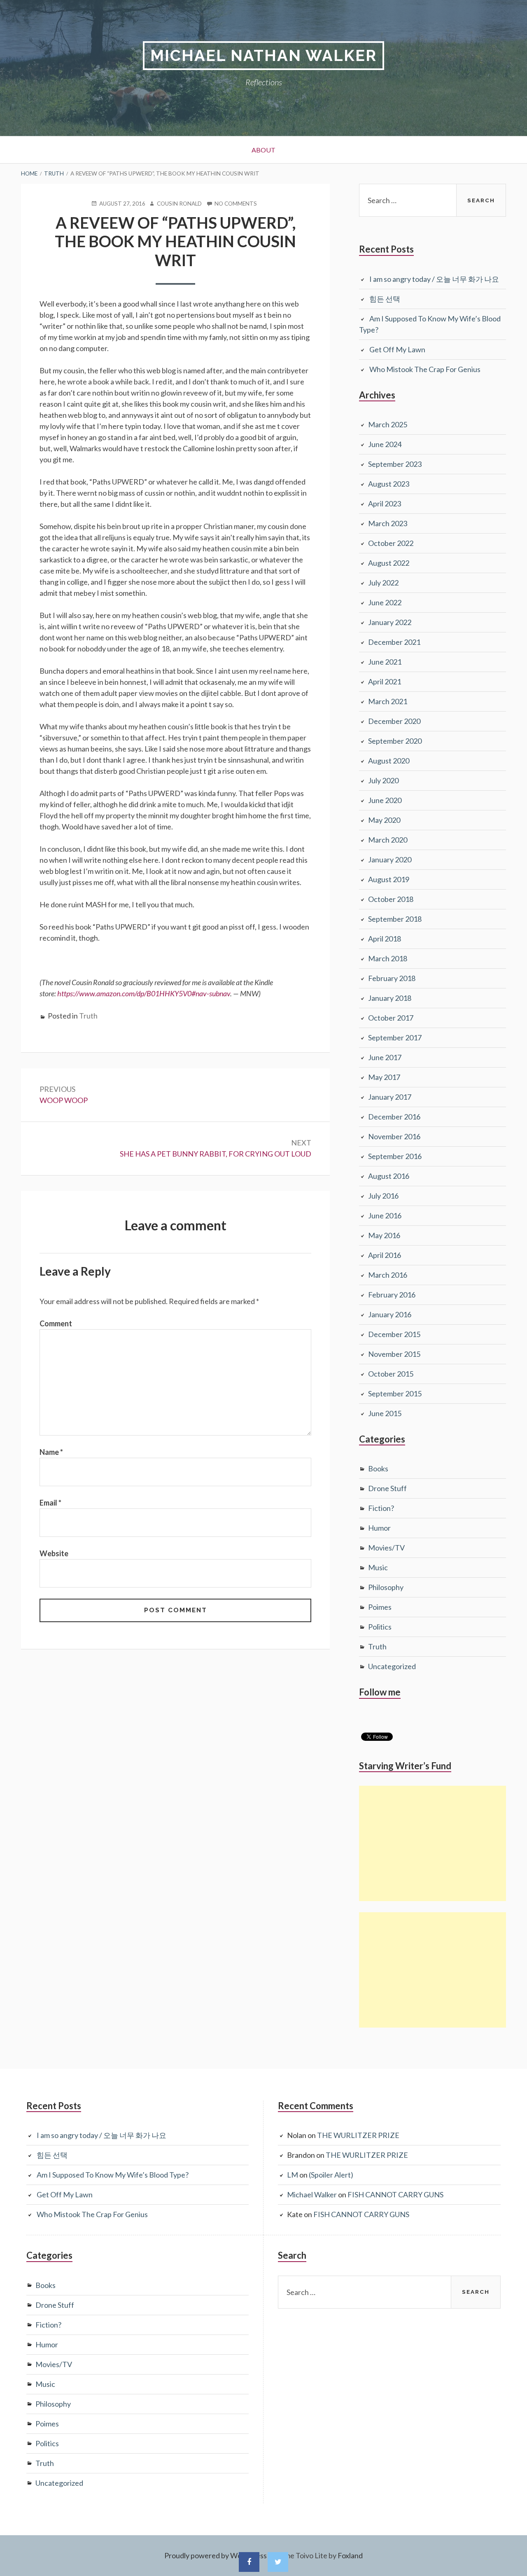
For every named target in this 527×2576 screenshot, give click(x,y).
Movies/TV (386, 1548)
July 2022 (383, 583)
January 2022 (390, 622)
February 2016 (392, 1295)
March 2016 (388, 1275)
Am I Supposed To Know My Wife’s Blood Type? (113, 2175)
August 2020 (389, 761)
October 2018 (391, 899)
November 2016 (394, 1136)
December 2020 (394, 721)
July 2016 (383, 1196)
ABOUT (263, 150)
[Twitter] (278, 2562)
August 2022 (389, 563)
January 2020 (390, 859)
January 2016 (390, 1314)
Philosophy (386, 1587)
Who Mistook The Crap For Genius (425, 369)
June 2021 (385, 662)
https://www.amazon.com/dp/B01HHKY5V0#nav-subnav (144, 993)
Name (51, 1452)
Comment (56, 1323)
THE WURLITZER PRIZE (358, 2135)
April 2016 (385, 1255)
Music (378, 1567)
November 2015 (394, 1354)
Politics (380, 1627)
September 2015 (395, 1393)
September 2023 (395, 464)
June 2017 (385, 1057)
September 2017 (395, 1037)
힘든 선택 (385, 299)
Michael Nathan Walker (263, 55)
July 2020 (383, 780)
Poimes (380, 1607)
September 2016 (395, 1156)
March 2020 (388, 840)
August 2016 (389, 1176)
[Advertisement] (433, 1843)
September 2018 (395, 919)
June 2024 (385, 444)
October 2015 (391, 1374)
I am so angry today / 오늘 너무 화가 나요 (434, 279)
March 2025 (388, 424)
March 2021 (388, 701)
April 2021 (385, 681)
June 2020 (385, 800)
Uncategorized (392, 1666)
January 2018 (390, 998)
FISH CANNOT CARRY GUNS (395, 2194)
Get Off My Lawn (397, 349)
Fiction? (381, 1508)
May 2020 (384, 820)
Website (54, 1553)
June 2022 (385, 602)
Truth (88, 1016)
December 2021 (394, 642)
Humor (379, 1528)
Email (50, 1503)
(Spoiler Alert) (331, 2175)
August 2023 (389, 484)
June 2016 (385, 1215)
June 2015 (385, 1413)
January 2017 (390, 1097)
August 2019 (389, 879)
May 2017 (384, 1077)
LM (293, 2175)
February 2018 (392, 978)
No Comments (236, 204)
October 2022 (391, 543)
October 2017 (391, 1018)
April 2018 (385, 939)
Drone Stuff (387, 1488)
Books (378, 1468)
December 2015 (394, 1334)
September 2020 (395, 741)
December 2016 (394, 1117)
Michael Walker (312, 2194)
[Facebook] (249, 2562)
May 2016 (384, 1235)
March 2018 (388, 958)
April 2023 (385, 503)
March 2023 (388, 523)
